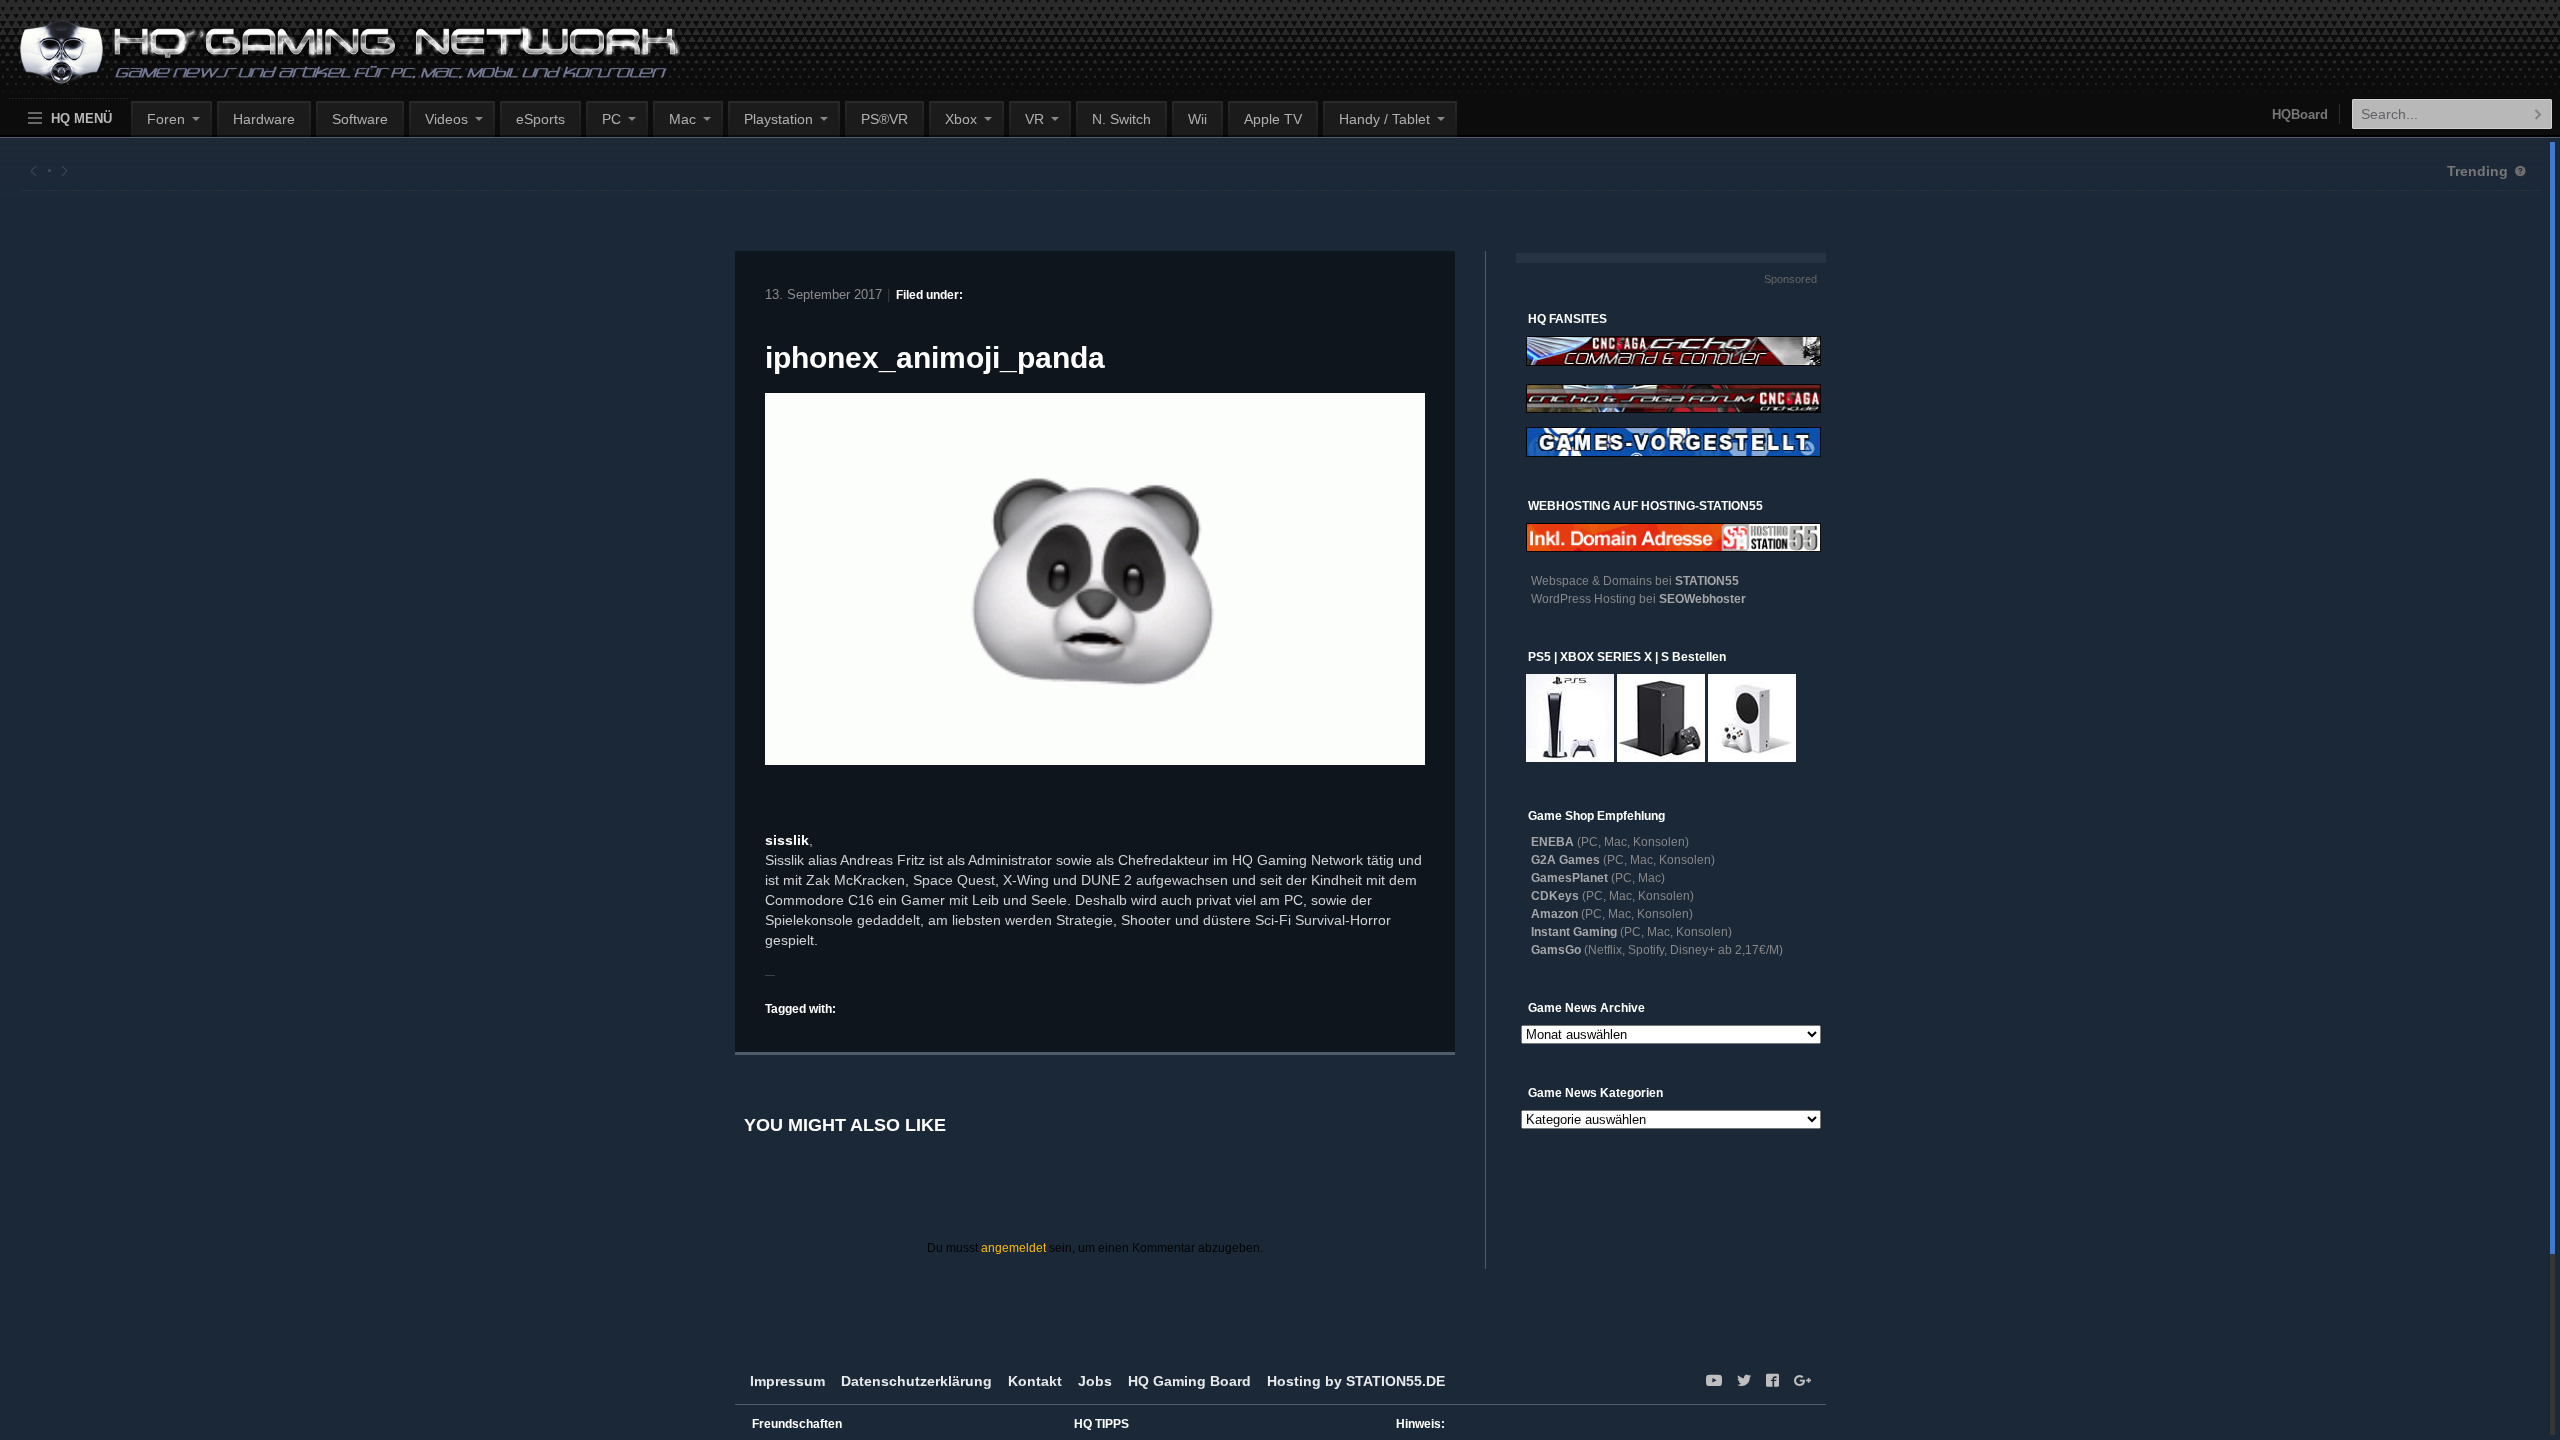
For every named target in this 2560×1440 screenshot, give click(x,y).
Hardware (264, 119)
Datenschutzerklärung (916, 1381)
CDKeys (1555, 896)
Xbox (961, 119)
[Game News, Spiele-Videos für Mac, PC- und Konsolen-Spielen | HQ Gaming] (331, 61)
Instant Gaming (1574, 932)
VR (1034, 119)
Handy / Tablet (1384, 119)
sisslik (787, 840)
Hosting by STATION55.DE (1356, 1381)
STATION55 (1707, 581)
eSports (540, 119)
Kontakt (1035, 1381)
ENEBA (1552, 842)
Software (360, 119)
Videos (446, 119)
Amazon (1554, 914)
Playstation (778, 119)
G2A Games (1565, 860)
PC (611, 119)
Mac (682, 119)
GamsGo (1556, 950)
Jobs (1095, 1381)
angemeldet (1013, 1248)
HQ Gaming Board (1189, 1381)
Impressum (787, 1381)
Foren (166, 119)
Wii (1197, 119)
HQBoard (2300, 114)
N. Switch (1121, 119)
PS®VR (884, 119)
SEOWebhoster (1702, 599)
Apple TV (1273, 119)
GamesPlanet (1569, 878)
